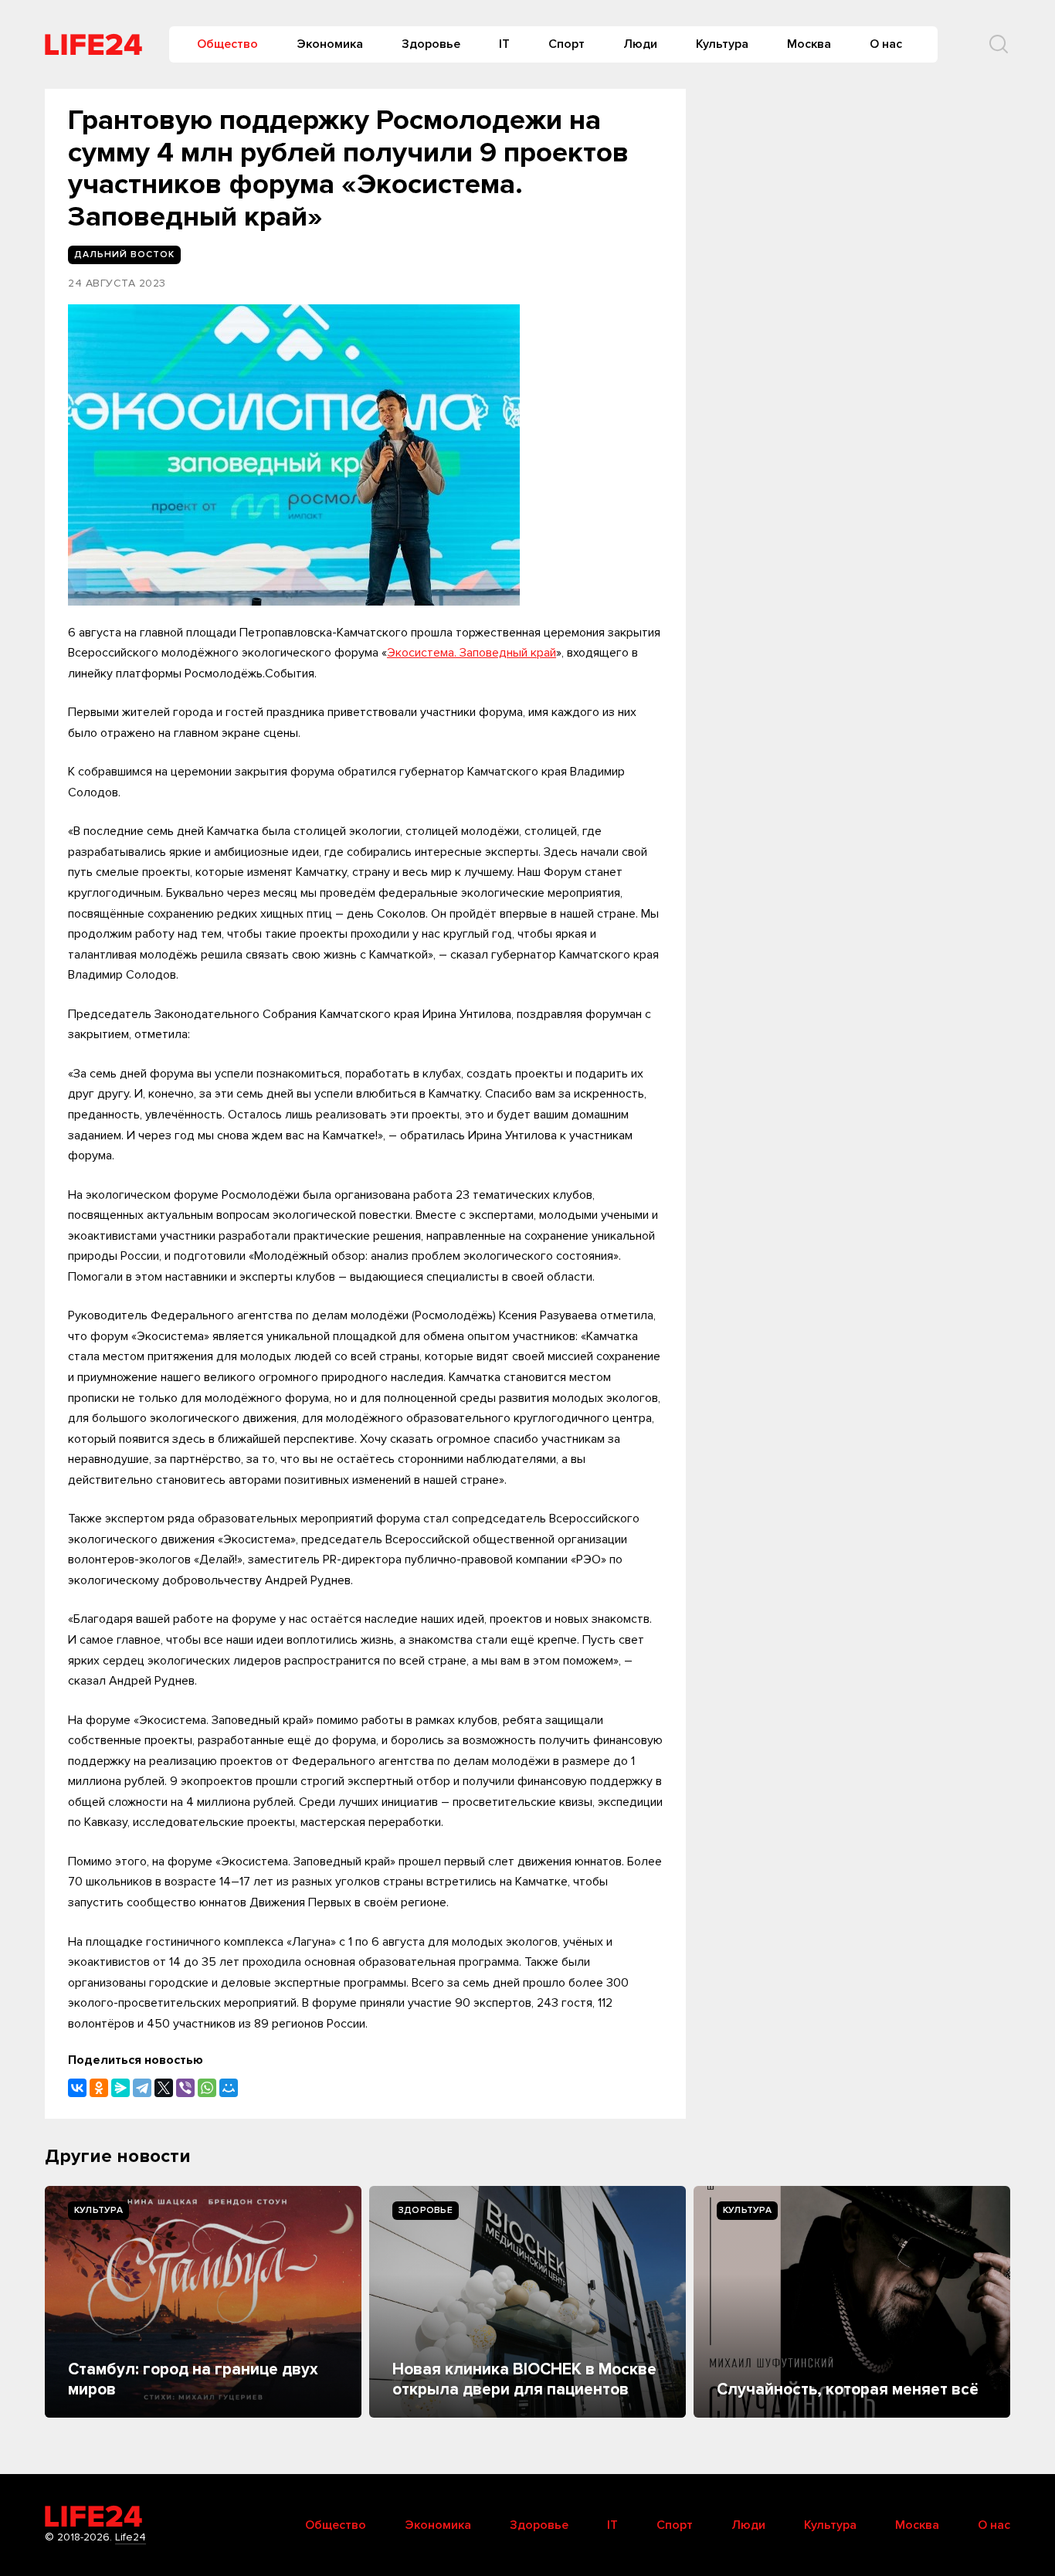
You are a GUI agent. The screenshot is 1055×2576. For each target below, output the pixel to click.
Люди (640, 44)
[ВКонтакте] (77, 2088)
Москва (809, 44)
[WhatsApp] (207, 2088)
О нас (886, 44)
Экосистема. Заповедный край (472, 653)
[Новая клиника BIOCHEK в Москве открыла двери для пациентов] (527, 2302)
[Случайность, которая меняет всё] (852, 2302)
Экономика (330, 44)
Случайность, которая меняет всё (848, 2389)
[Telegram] (142, 2088)
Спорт (567, 44)
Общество (227, 44)
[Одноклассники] (99, 2088)
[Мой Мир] (229, 2088)
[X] (164, 2088)
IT (504, 44)
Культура (722, 44)
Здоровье (431, 44)
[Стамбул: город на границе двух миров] (203, 2302)
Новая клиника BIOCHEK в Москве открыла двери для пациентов (524, 2379)
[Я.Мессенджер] (120, 2088)
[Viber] (185, 2088)
